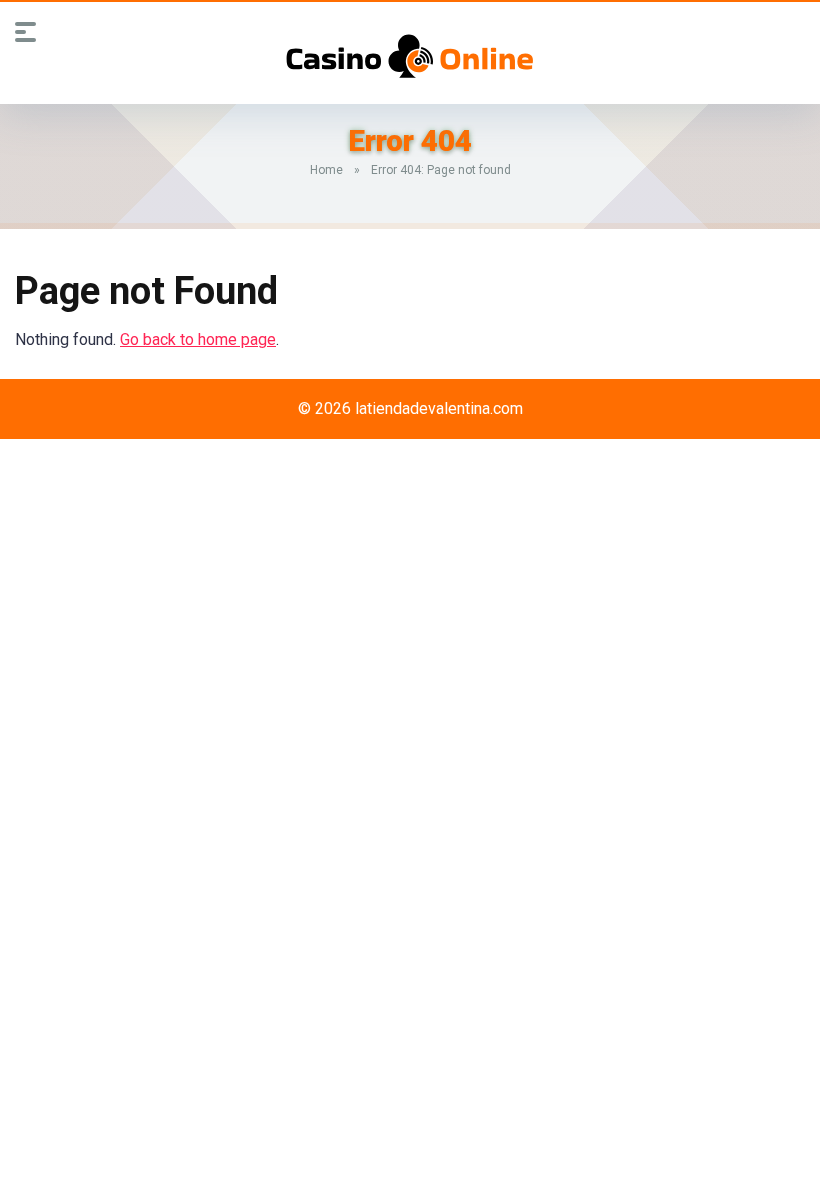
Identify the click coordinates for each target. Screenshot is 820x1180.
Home (326, 170)
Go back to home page (198, 339)
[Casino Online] (410, 56)
